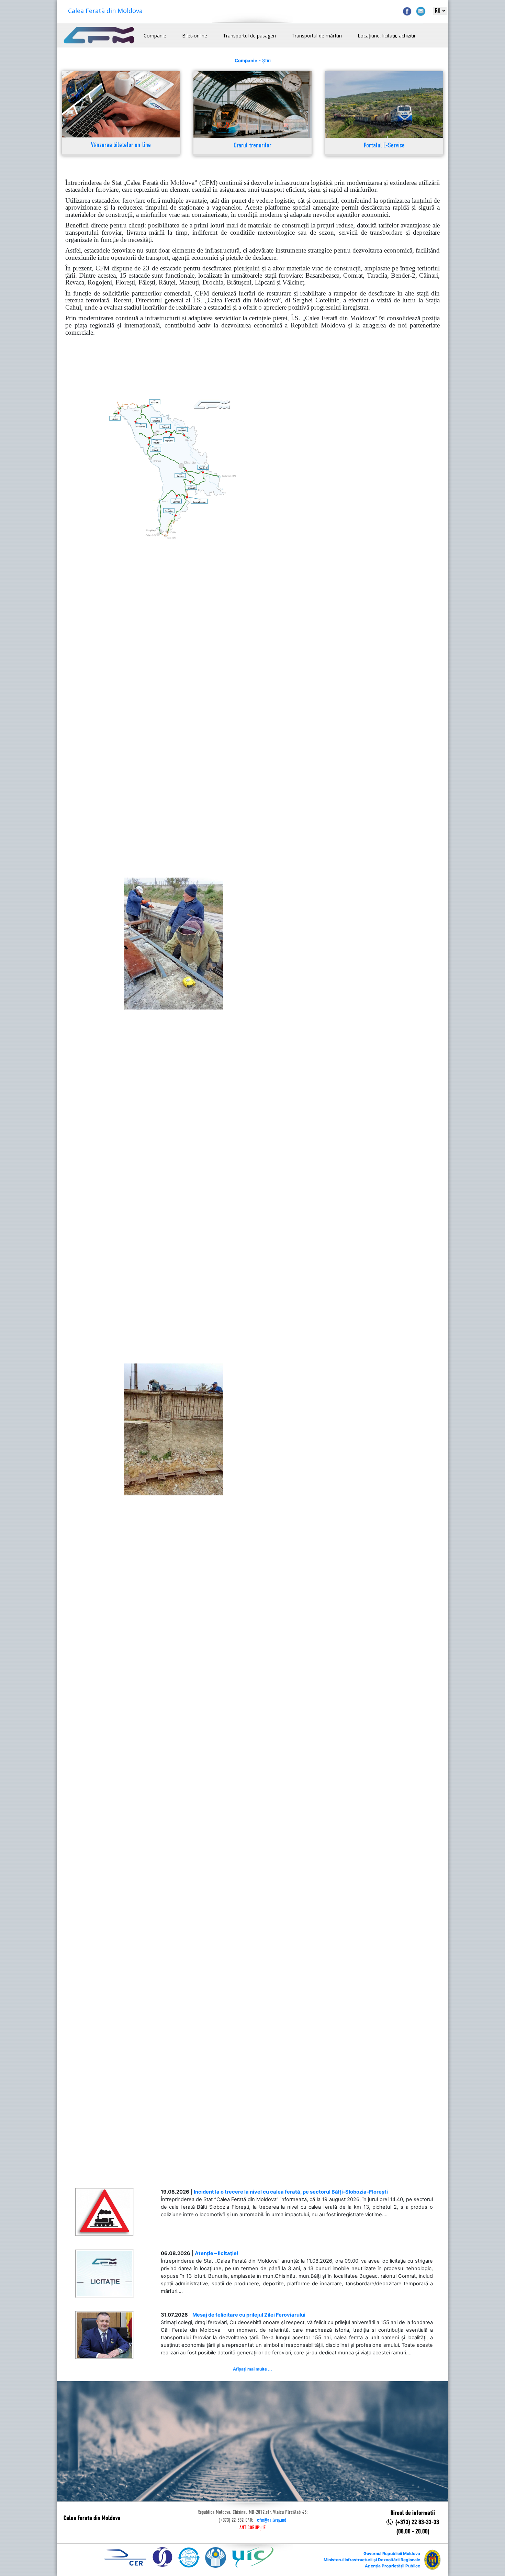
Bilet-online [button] (195, 36)
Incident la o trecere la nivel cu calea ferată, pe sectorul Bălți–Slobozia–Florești (291, 2192)
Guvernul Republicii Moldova (392, 2553)
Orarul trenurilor (252, 146)
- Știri (253, 60)
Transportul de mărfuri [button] (317, 36)
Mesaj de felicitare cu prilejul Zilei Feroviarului (249, 2315)
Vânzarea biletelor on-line (121, 146)
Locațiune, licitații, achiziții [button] (386, 36)
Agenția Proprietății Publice (392, 2566)
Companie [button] (155, 36)
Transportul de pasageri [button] (249, 36)
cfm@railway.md (272, 2520)
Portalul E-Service (384, 146)
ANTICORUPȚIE (252, 2528)
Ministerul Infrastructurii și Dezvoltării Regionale (372, 2560)
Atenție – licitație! (217, 2253)
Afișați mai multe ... (252, 2369)
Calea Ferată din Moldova (105, 11)
